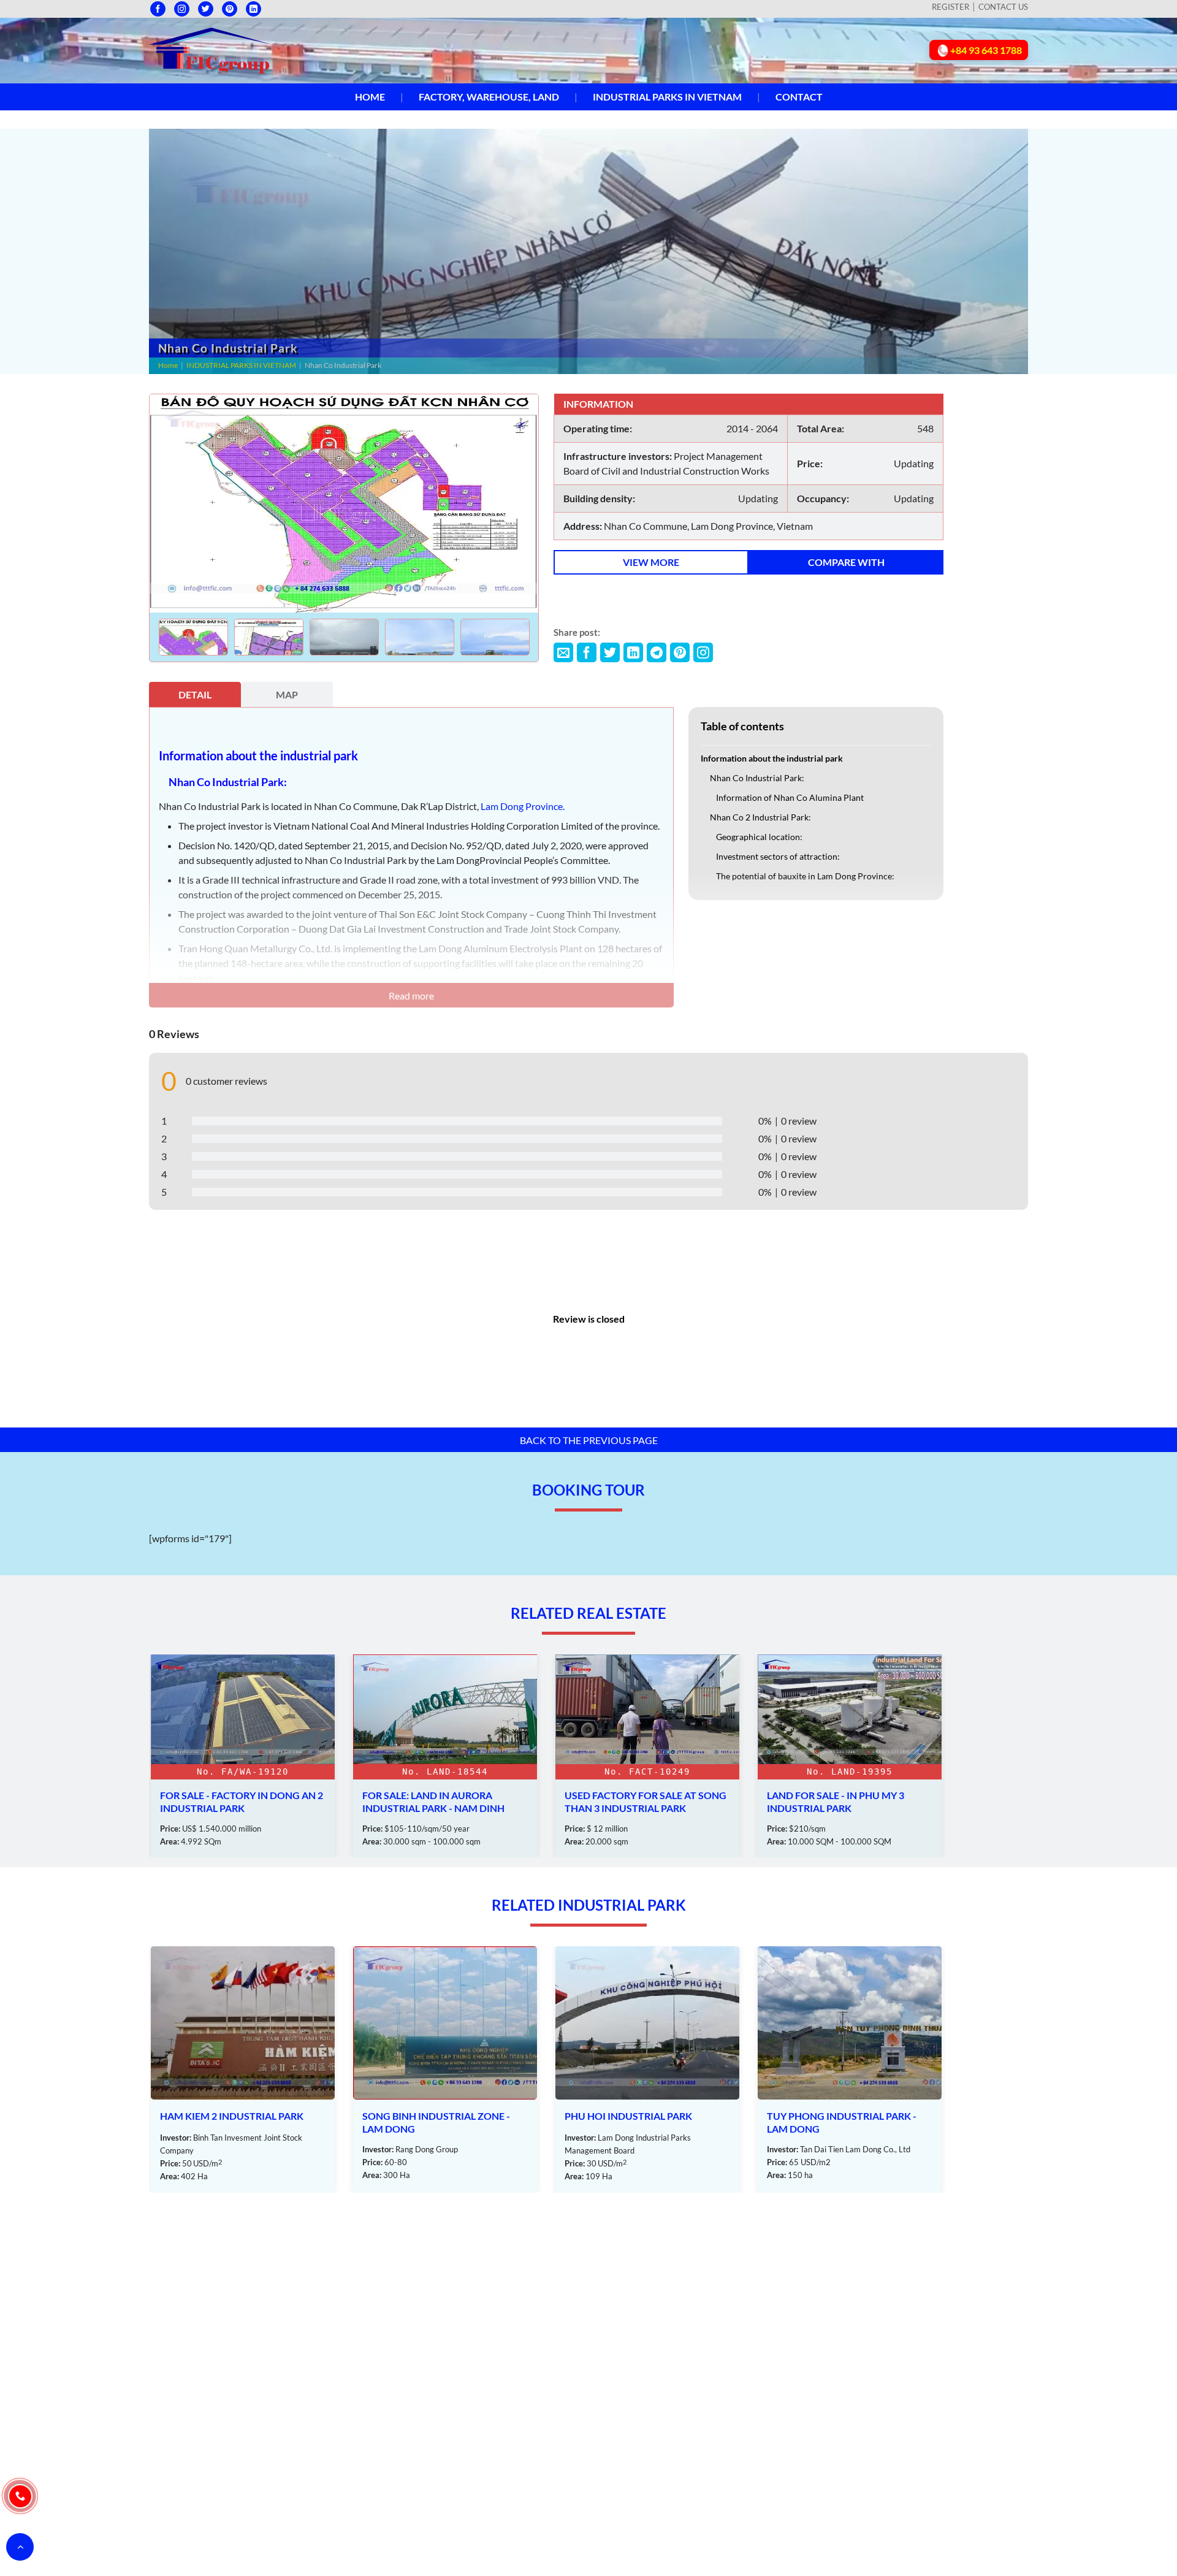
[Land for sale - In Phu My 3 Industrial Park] (647, 1756)
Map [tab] (287, 694)
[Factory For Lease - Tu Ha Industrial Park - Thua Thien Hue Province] (850, 1756)
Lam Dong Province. (523, 806)
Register (950, 7)
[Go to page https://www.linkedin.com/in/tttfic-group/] (253, 9)
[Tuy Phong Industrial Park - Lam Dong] (647, 2070)
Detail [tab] (195, 694)
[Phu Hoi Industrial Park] (445, 2070)
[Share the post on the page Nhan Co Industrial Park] (563, 652)
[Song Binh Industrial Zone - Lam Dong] (243, 2070)
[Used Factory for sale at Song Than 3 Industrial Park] (445, 1756)
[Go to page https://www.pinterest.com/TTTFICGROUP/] (230, 9)
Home (370, 97)
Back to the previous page (589, 1440)
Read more (411, 996)
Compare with (846, 562)
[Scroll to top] (20, 2547)
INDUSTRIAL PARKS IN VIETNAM (667, 97)
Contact (799, 97)
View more (651, 562)
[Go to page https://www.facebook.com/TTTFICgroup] (158, 9)
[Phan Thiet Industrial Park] (850, 2070)
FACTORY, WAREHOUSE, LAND (489, 97)
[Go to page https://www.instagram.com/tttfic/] (182, 9)
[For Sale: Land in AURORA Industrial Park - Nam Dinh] (243, 1756)
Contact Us (1003, 7)
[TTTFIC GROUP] (210, 49)
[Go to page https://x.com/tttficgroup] (206, 9)
